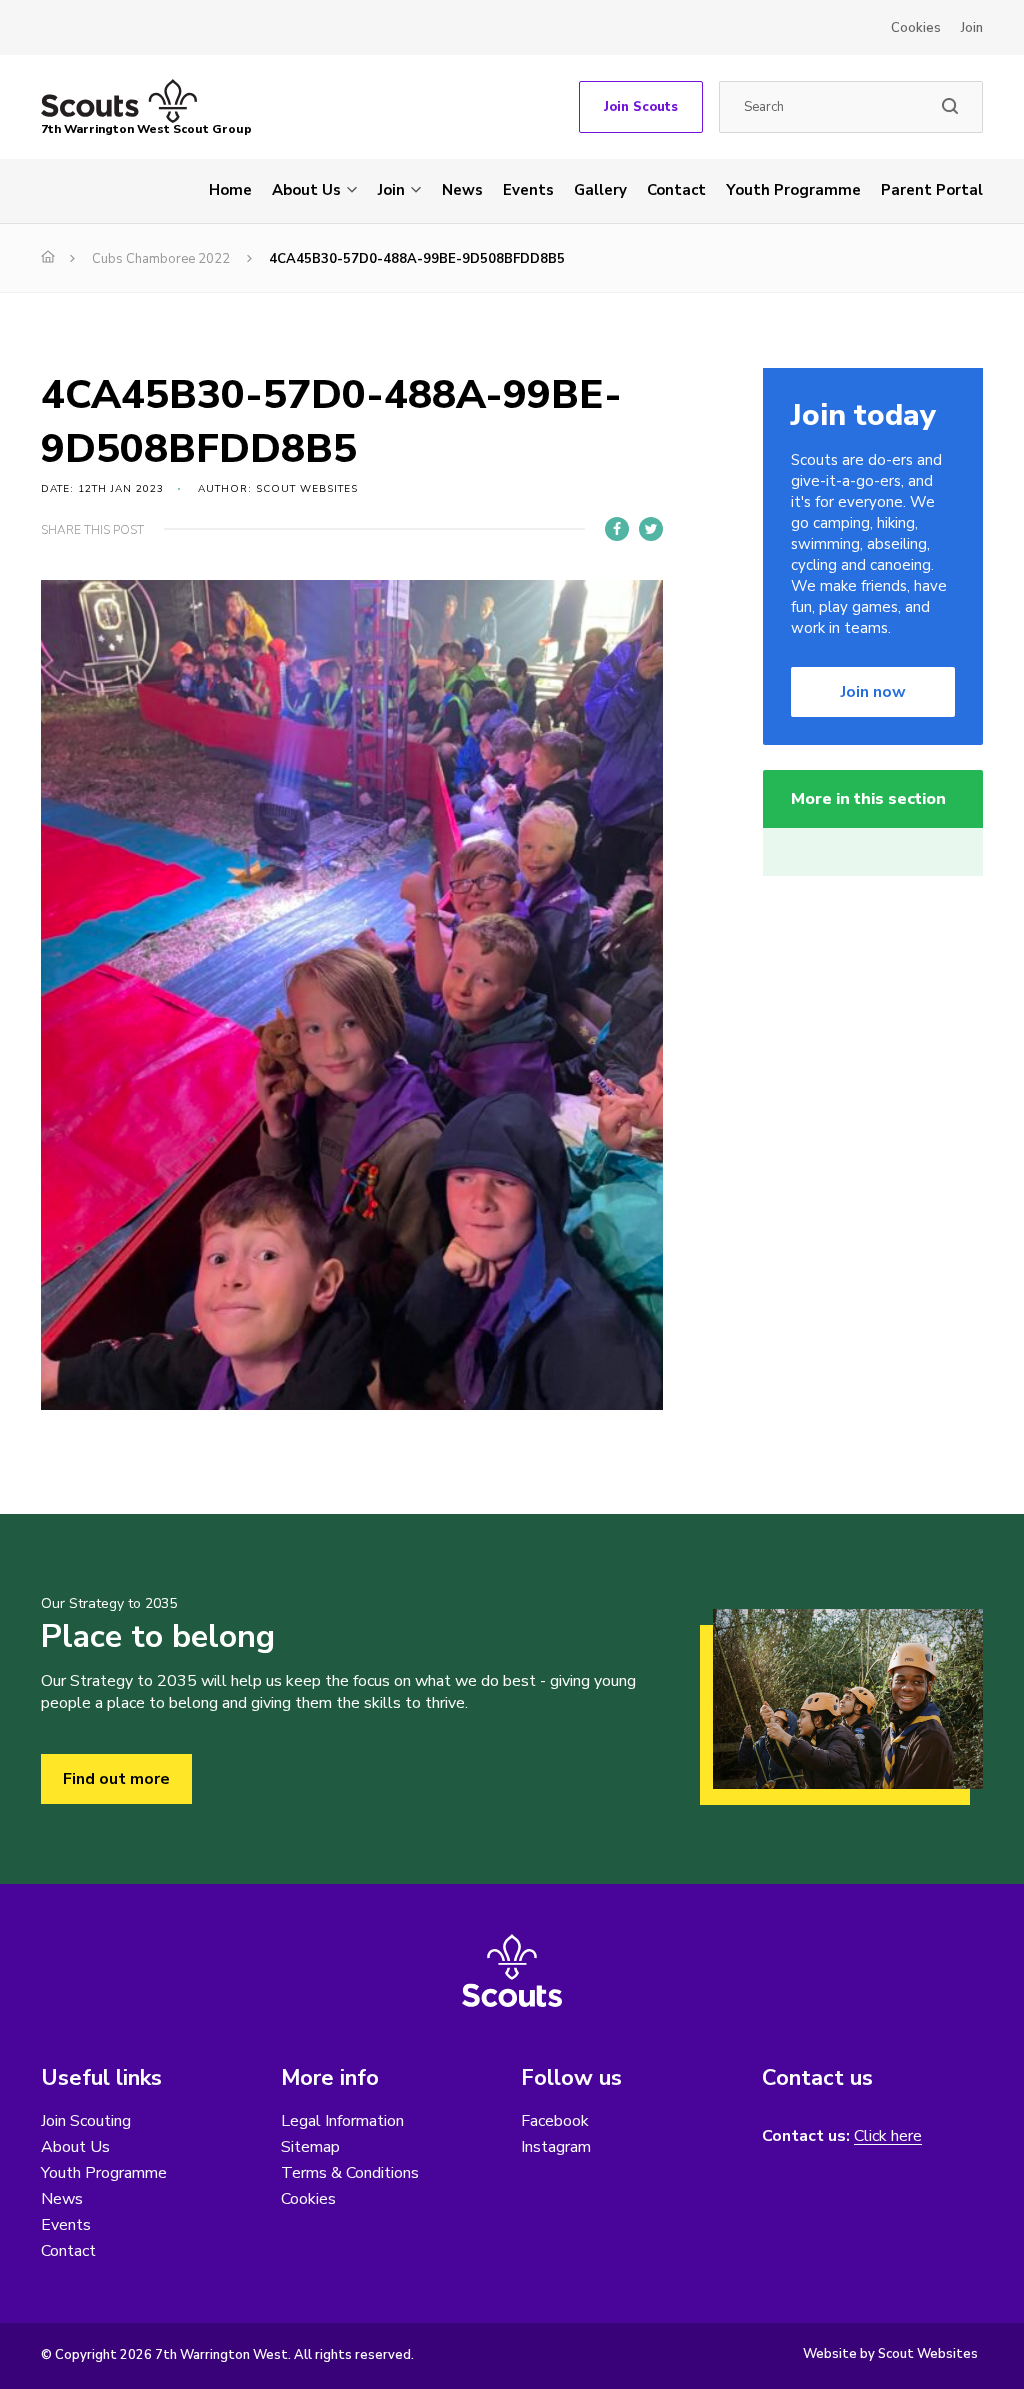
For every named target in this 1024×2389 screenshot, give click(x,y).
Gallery (600, 190)
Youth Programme (793, 190)
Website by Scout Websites (890, 2354)
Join (972, 28)
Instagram (556, 2147)
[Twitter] (651, 529)
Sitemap (310, 2147)
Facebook (555, 2121)
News (462, 190)
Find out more (116, 1779)
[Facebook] (617, 529)
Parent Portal (932, 190)
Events (528, 190)
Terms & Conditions (350, 2173)
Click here (888, 2136)
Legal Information (342, 2121)
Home (230, 190)
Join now (873, 692)
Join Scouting (86, 2121)
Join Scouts (641, 107)
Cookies (916, 28)
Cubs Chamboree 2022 (161, 259)
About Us (306, 190)
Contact (676, 190)
